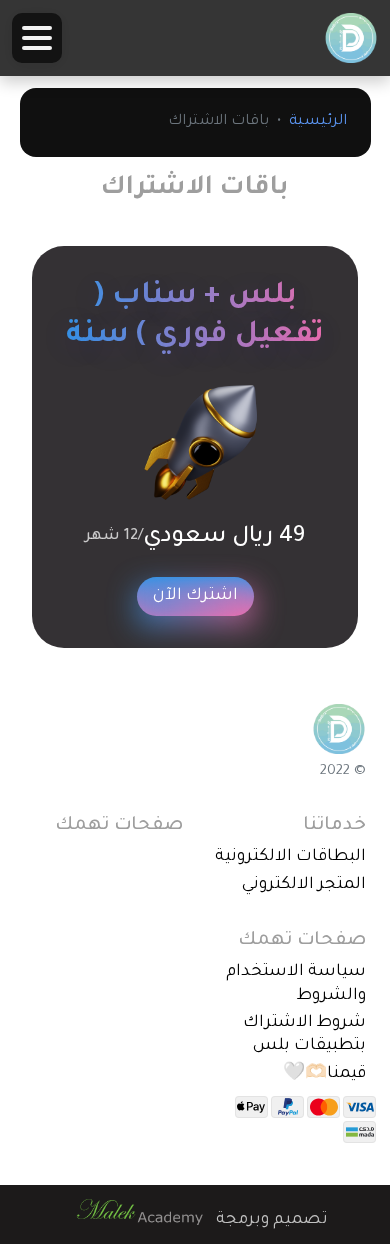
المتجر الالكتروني (304, 885)
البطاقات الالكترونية (290, 857)
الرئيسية (318, 122)
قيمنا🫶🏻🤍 (324, 1074)
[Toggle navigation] (37, 38)
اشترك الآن (195, 596)
